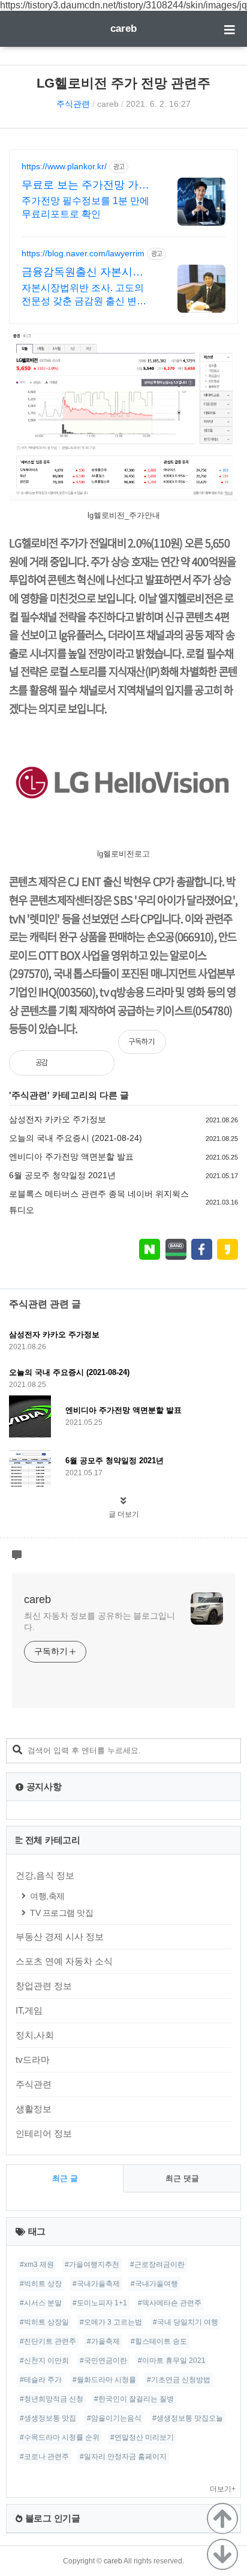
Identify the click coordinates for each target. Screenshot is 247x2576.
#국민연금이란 (103, 2361)
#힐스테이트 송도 (159, 2341)
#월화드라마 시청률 (104, 2380)
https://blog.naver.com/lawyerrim (83, 253)
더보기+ (223, 2489)
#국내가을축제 (96, 2284)
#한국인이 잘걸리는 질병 (134, 2399)
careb (123, 29)
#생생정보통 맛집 (48, 2418)
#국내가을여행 (154, 2284)
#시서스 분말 (41, 2303)
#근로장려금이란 (157, 2265)
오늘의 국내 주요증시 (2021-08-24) (76, 1138)
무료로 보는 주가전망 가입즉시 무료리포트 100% (85, 185)
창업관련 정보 (44, 1986)
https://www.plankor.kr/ (64, 166)
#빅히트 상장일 (44, 2322)
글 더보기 (124, 1514)
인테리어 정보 (44, 2133)
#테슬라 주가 (41, 2380)
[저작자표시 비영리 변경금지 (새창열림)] (222, 1048)
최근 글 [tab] (65, 2178)
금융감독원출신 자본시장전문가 (82, 272)
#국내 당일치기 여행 (186, 2322)
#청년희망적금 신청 (52, 2399)
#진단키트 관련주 (48, 2341)
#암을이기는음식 (114, 2418)
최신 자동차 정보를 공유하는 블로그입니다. (100, 1621)
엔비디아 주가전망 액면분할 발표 (71, 1157)
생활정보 (34, 2109)
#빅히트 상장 (41, 2284)
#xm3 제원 (37, 2265)
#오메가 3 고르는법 (111, 2322)
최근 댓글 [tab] (182, 2178)
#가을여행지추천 (92, 2265)
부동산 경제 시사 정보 (60, 1937)
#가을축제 (103, 2341)
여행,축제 (47, 1896)
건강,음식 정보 (45, 1875)
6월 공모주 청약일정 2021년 (62, 1175)
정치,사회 (35, 2035)
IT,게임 (29, 2010)
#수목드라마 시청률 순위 (60, 2437)
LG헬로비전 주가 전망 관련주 (123, 83)
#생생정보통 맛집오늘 (188, 2418)
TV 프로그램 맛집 (61, 1913)
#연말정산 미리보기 (142, 2437)
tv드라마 (33, 2060)
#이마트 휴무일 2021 (172, 2361)
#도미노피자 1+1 (100, 2303)
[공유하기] (70, 1063)
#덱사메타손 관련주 (170, 2303)
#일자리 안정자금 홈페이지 (123, 2457)
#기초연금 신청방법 (179, 2380)
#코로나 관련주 (44, 2457)
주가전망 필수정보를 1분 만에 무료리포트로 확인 (85, 207)
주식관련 (73, 104)
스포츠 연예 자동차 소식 (64, 1961)
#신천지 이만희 (44, 2361)
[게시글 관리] (96, 1063)
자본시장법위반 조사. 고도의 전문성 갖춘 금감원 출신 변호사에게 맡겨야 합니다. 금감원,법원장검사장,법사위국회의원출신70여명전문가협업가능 (85, 295)
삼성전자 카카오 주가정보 (58, 1119)
